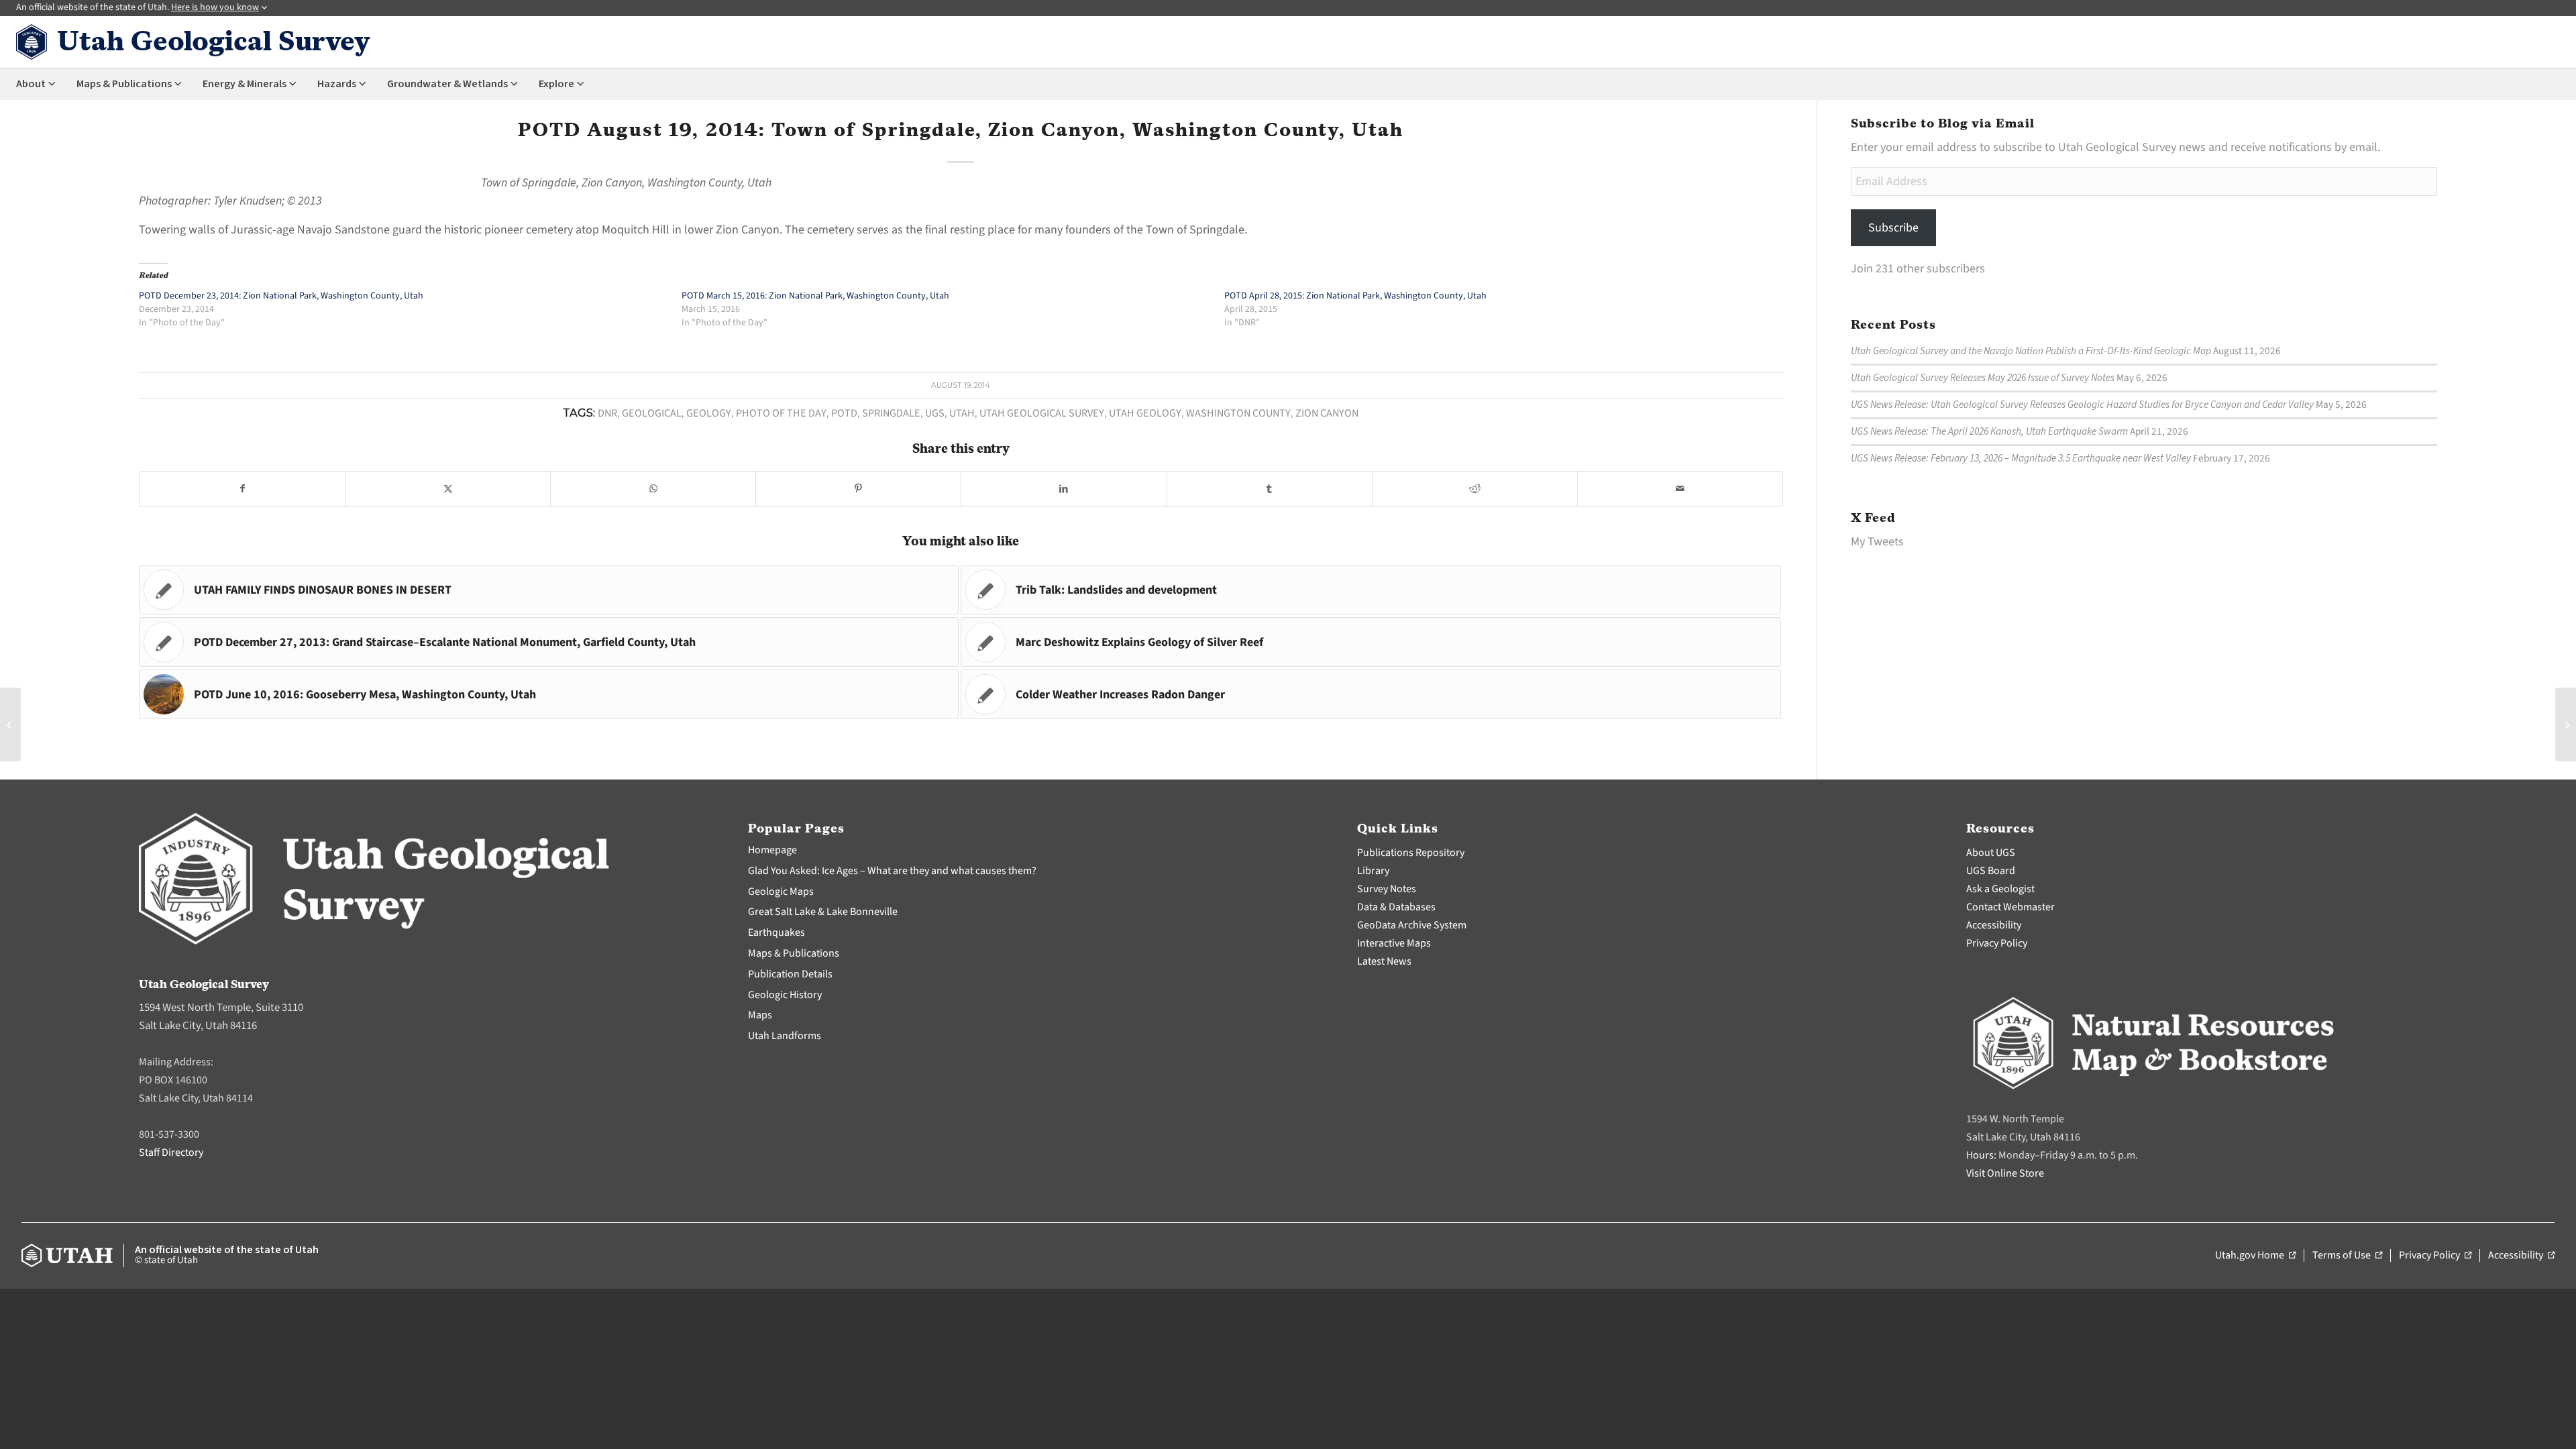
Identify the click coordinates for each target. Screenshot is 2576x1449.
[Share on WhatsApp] (653, 489)
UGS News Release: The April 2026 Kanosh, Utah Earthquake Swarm (1989, 431)
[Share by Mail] (1680, 489)
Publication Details (790, 974)
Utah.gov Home (2255, 1256)
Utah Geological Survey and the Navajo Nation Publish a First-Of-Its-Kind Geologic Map (2031, 351)
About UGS (1991, 853)
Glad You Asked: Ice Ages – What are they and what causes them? (892, 871)
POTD (844, 413)
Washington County (1238, 413)
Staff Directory (171, 1152)
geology (709, 413)
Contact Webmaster (2010, 907)
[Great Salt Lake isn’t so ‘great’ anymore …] (10, 724)
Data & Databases (1396, 907)
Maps (760, 1015)
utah (962, 413)
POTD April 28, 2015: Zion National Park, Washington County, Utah (1355, 296)
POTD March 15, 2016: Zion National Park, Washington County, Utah (815, 296)
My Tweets (1877, 542)
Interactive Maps (1394, 943)
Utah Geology (1145, 413)
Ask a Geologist (2000, 889)
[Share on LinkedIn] (1064, 489)
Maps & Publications (794, 953)
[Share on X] (448, 489)
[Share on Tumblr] (1270, 489)
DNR (607, 413)
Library (1373, 871)
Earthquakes (776, 932)
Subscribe (1893, 228)
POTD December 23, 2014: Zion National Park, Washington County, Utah (281, 296)
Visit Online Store (2005, 1173)
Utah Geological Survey (1042, 413)
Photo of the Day (781, 413)
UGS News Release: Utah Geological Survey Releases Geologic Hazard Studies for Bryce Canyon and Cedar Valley (2082, 405)
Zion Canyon (1327, 413)
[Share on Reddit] (1475, 489)
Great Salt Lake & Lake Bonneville (823, 912)
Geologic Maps (781, 892)
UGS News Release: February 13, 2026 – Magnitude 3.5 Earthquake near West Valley (2021, 458)
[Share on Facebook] (242, 489)
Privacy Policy (1997, 943)
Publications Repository (1411, 853)
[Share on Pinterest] (858, 489)
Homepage (772, 850)
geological (652, 413)
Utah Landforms (785, 1036)
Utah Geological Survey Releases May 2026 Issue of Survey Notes (1983, 378)
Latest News (1384, 961)
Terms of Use (2347, 1256)
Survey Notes (1387, 889)
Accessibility (1994, 925)
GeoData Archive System (1412, 925)
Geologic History (785, 995)
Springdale (891, 413)
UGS (935, 413)
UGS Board (1991, 871)
